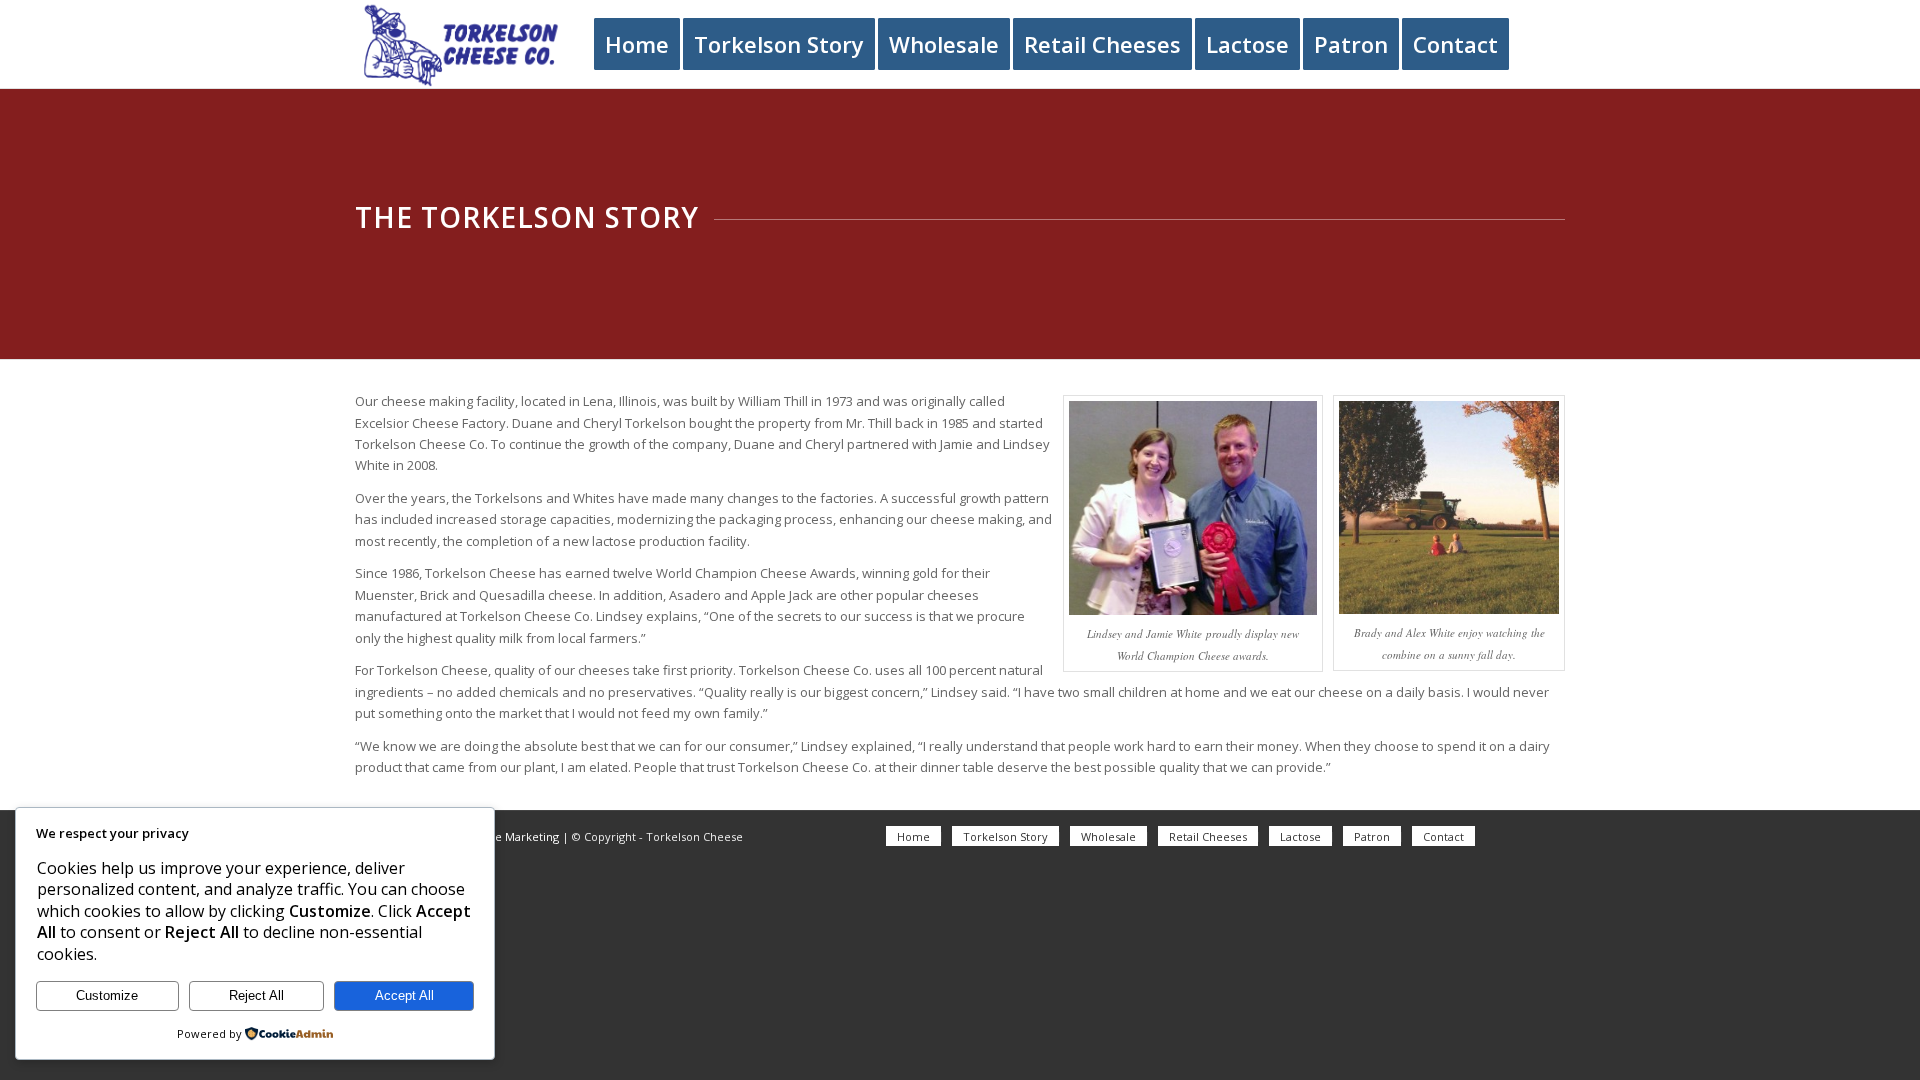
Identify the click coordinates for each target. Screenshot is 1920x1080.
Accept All (404, 995)
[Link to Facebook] (1520, 836)
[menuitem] (637, 44)
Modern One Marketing (496, 836)
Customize (107, 995)
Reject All (256, 995)
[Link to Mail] (1550, 836)
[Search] (1543, 44)
